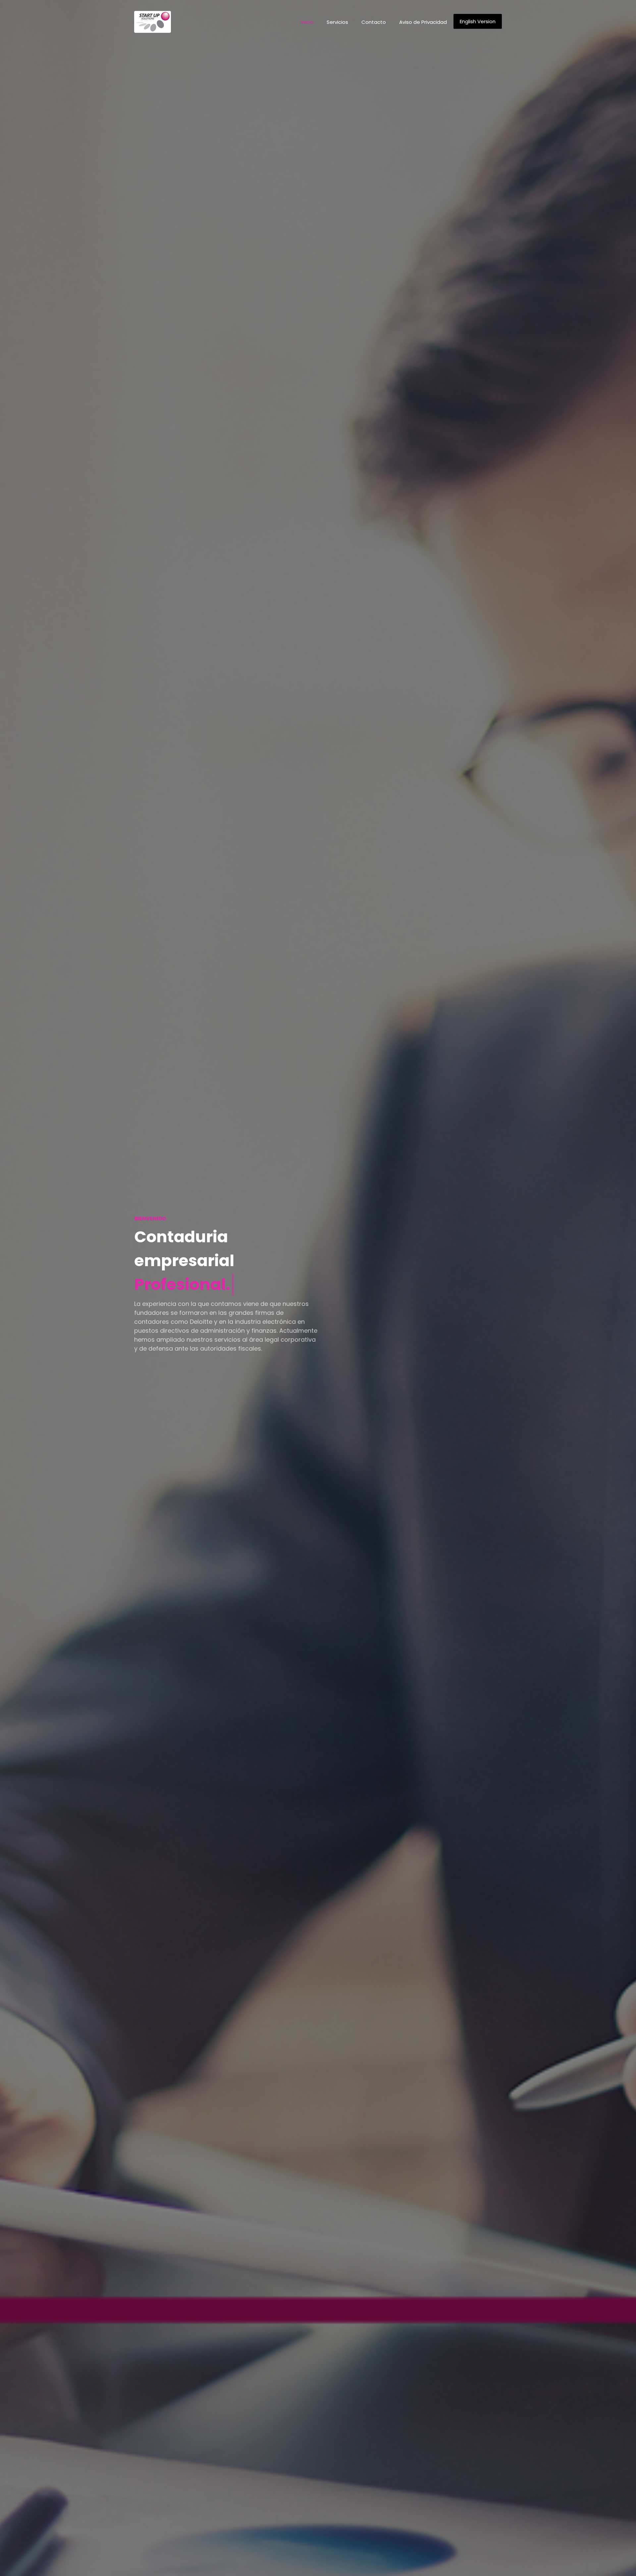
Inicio (307, 22)
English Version (478, 21)
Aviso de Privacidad (423, 22)
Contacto (374, 22)
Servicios (337, 22)
